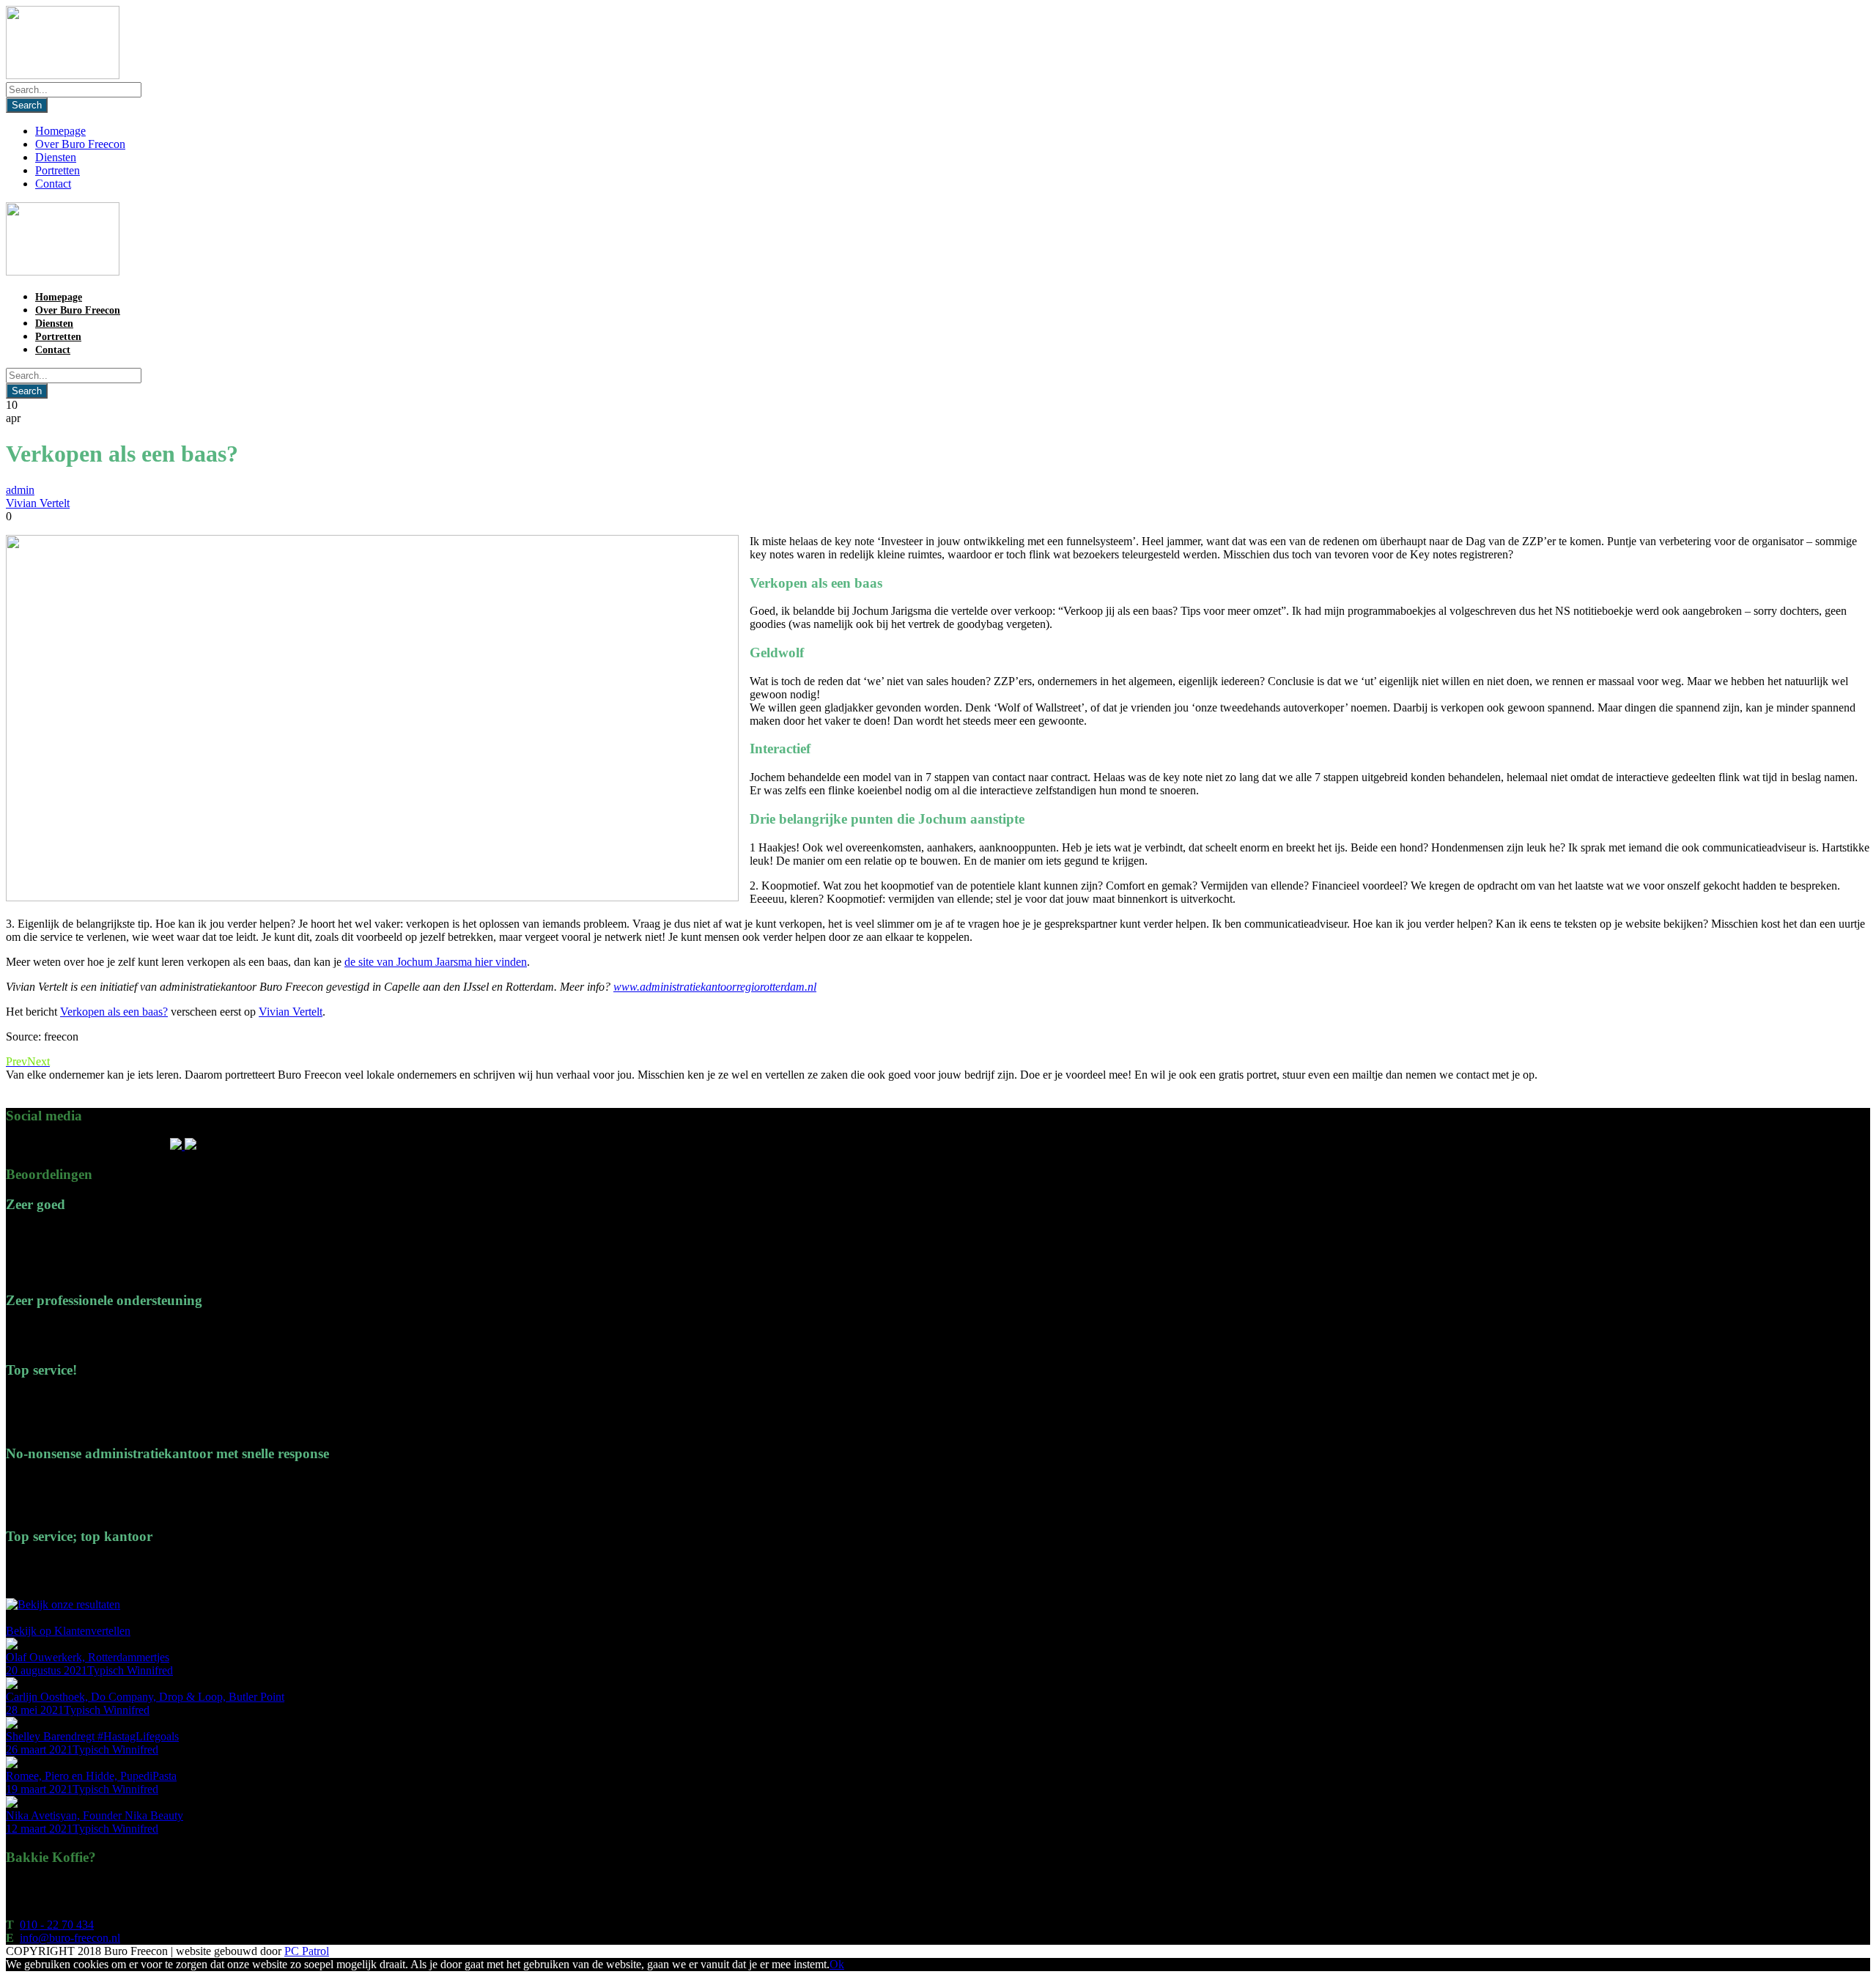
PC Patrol (307, 1951)
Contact (53, 184)
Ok (837, 1964)
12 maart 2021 (39, 1829)
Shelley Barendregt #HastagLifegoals (92, 1736)
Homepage (60, 131)
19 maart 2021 (39, 1789)
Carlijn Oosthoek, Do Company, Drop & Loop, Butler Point (145, 1697)
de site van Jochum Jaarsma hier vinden (436, 962)
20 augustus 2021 (47, 1670)
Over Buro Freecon (80, 144)
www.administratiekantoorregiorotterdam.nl (715, 987)
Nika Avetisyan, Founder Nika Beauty (95, 1815)
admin (20, 490)
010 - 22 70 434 (57, 1925)
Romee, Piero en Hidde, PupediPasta (91, 1776)
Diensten (56, 157)
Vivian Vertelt (38, 503)
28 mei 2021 (35, 1710)
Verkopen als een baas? (114, 1012)
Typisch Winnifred (130, 1670)
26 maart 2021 (39, 1749)
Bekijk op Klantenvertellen (68, 1631)
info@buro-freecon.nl (70, 1938)
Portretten (58, 170)
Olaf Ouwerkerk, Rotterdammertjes (88, 1657)
